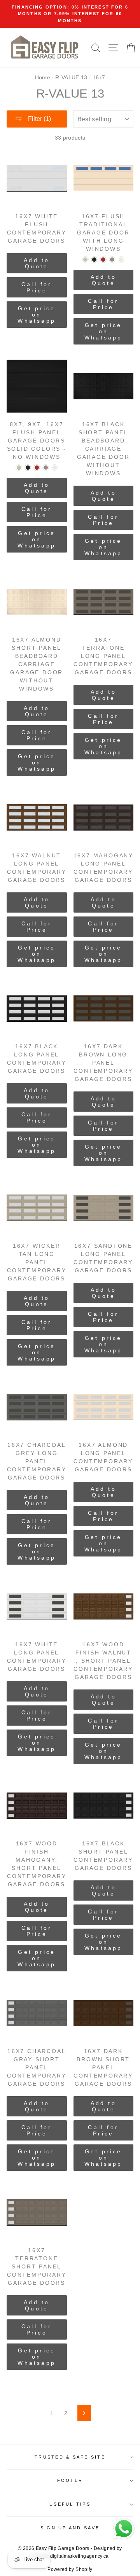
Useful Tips (70, 2504)
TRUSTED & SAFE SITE (70, 2457)
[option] (70, 14)
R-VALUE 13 (71, 77)
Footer (70, 2480)
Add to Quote (37, 263)
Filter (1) (39, 119)
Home (43, 77)
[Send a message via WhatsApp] (124, 2529)
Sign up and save (70, 2528)
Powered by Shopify (70, 2569)
